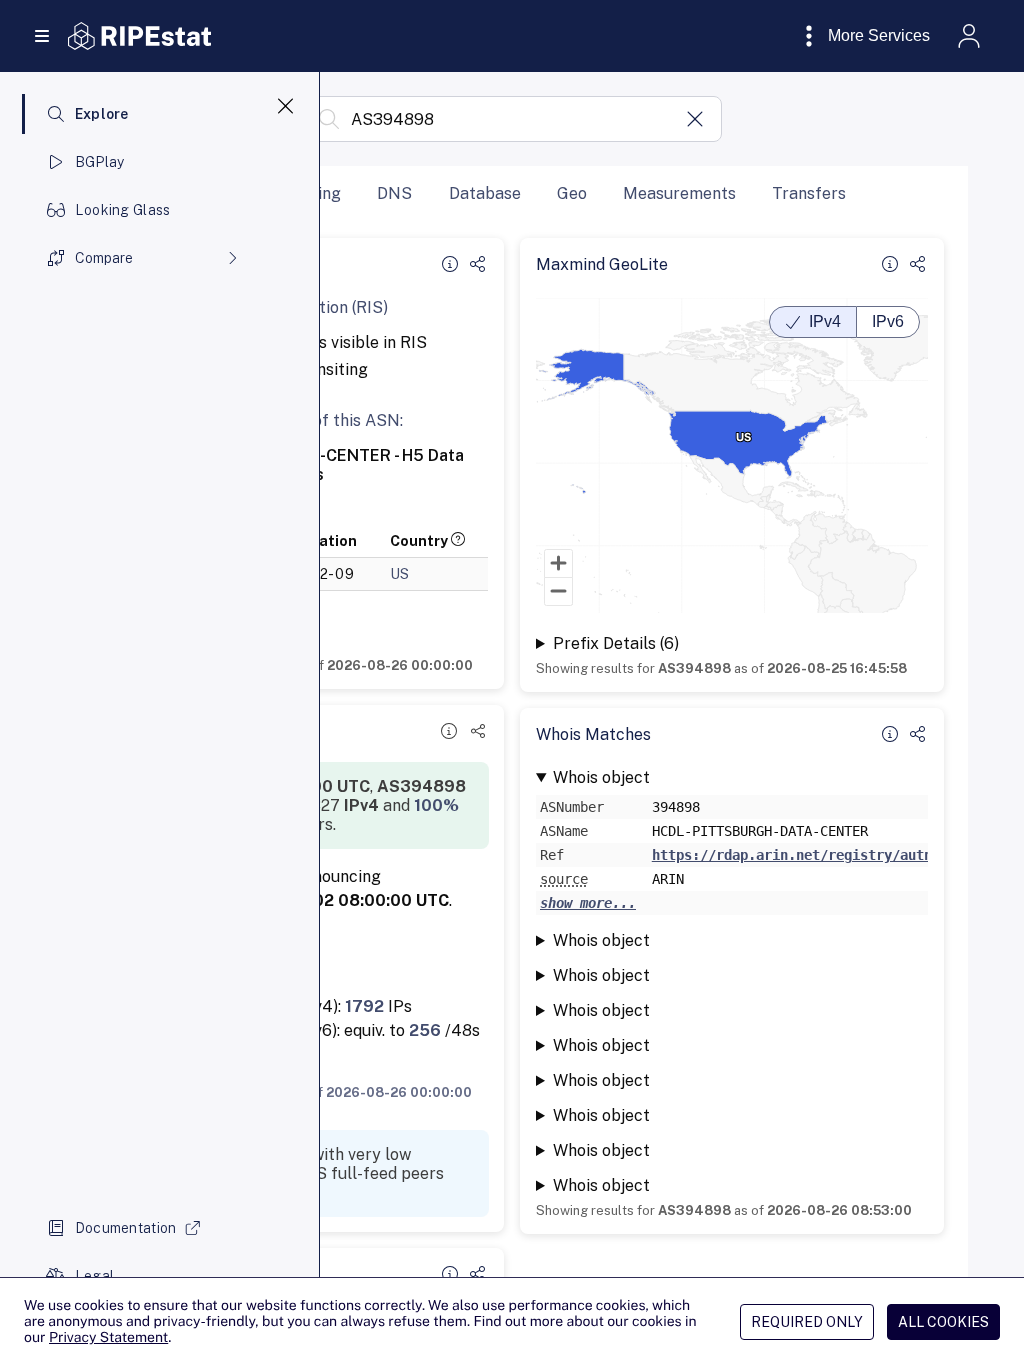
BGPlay (100, 162)
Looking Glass (123, 210)
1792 (364, 1006)
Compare (104, 258)
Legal (94, 1276)
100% (436, 805)
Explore (102, 114)
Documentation (126, 1228)
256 (425, 1030)
